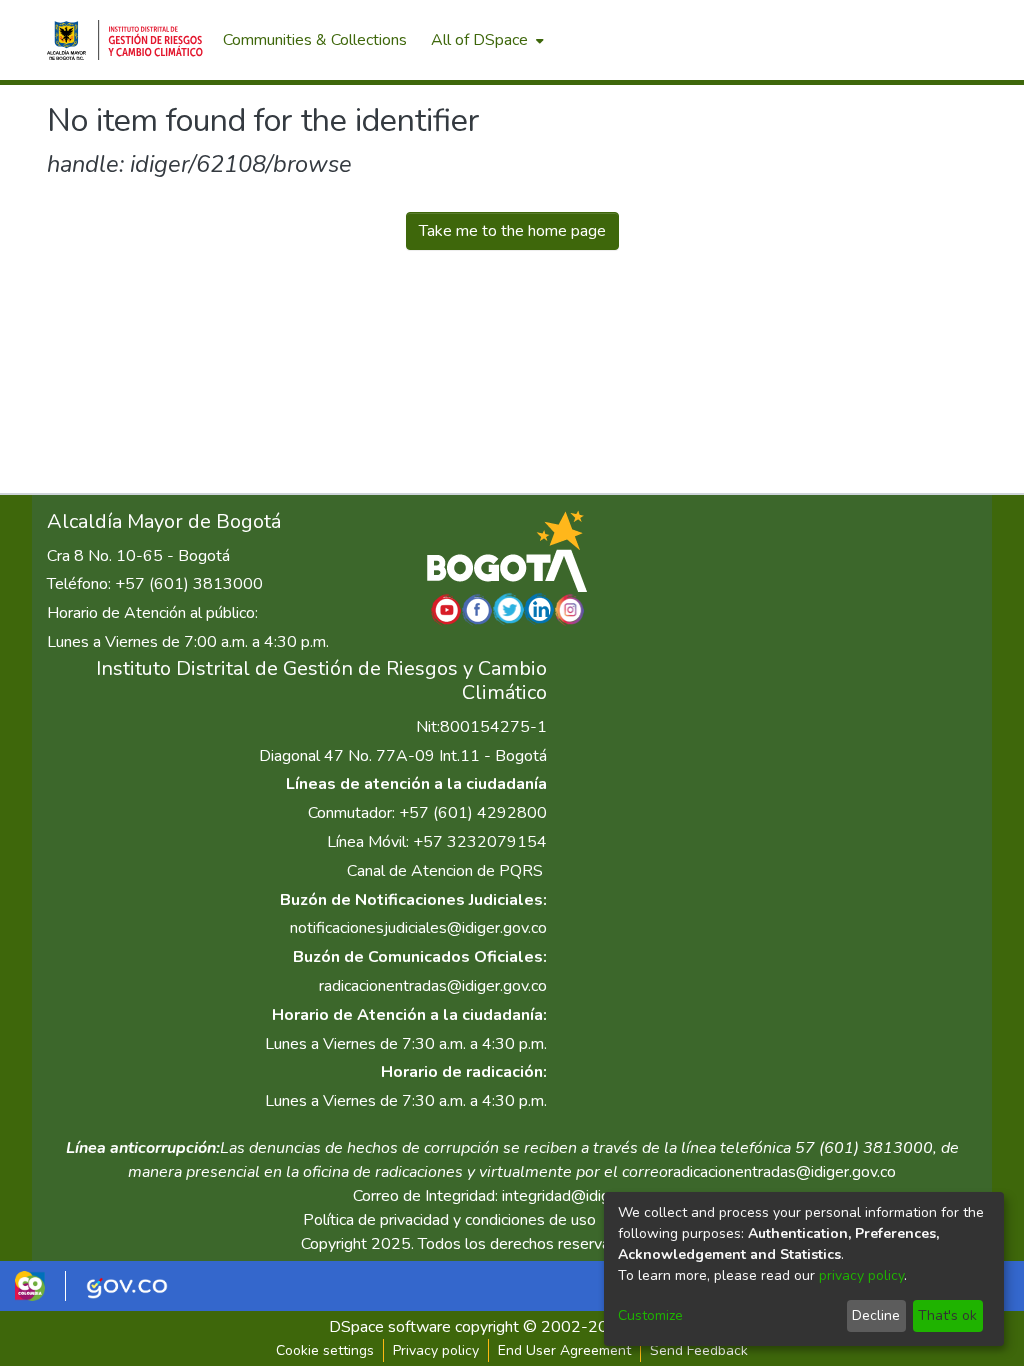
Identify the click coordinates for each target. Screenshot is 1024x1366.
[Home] (125, 40)
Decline (876, 1315)
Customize (650, 1315)
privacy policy (861, 1275)
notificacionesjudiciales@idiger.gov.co (418, 928)
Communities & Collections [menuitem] (315, 40)
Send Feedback (699, 1350)
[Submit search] (872, 40)
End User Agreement (564, 1350)
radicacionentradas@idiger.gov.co (433, 986)
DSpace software (390, 1327)
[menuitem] (485, 40)
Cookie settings (325, 1350)
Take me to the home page (512, 231)
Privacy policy (436, 1350)
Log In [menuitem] (941, 40)
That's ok (947, 1315)
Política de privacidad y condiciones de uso (449, 1220)
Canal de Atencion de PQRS (445, 871)
